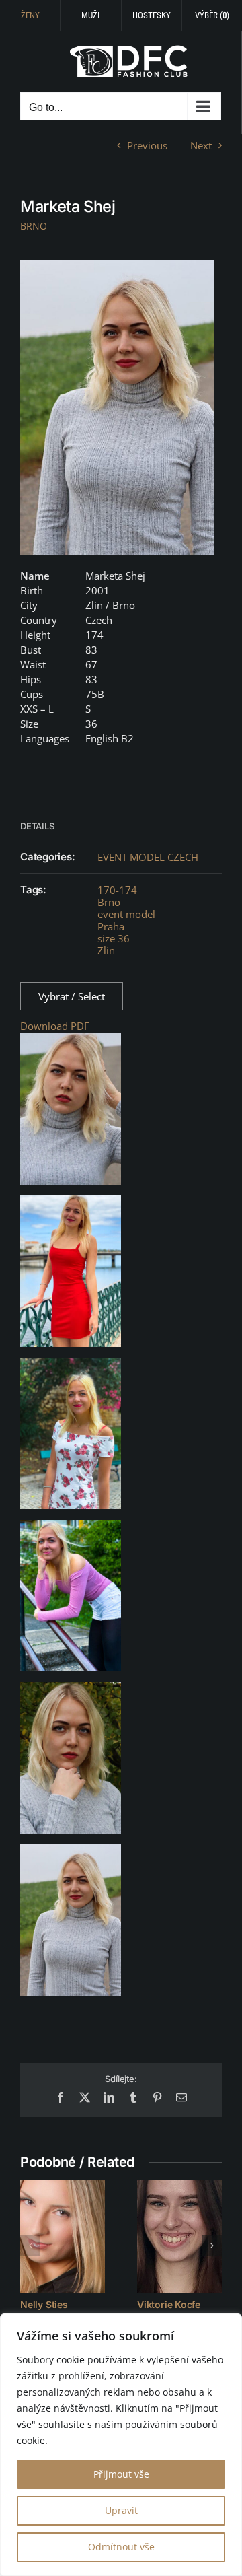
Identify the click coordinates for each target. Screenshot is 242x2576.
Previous (147, 145)
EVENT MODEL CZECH (148, 857)
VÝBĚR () (212, 15)
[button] (30, 2246)
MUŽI (90, 15)
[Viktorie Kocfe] (179, 2236)
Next (201, 145)
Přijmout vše (121, 2474)
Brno (109, 902)
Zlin (106, 950)
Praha (111, 926)
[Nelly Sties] (63, 2236)
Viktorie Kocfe (169, 2304)
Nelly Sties (44, 2304)
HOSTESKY (152, 15)
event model (126, 914)
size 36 (114, 938)
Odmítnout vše (121, 2547)
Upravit (121, 2510)
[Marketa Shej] (117, 408)
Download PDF (55, 1026)
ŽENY (30, 15)
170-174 (117, 890)
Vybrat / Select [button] (72, 996)
